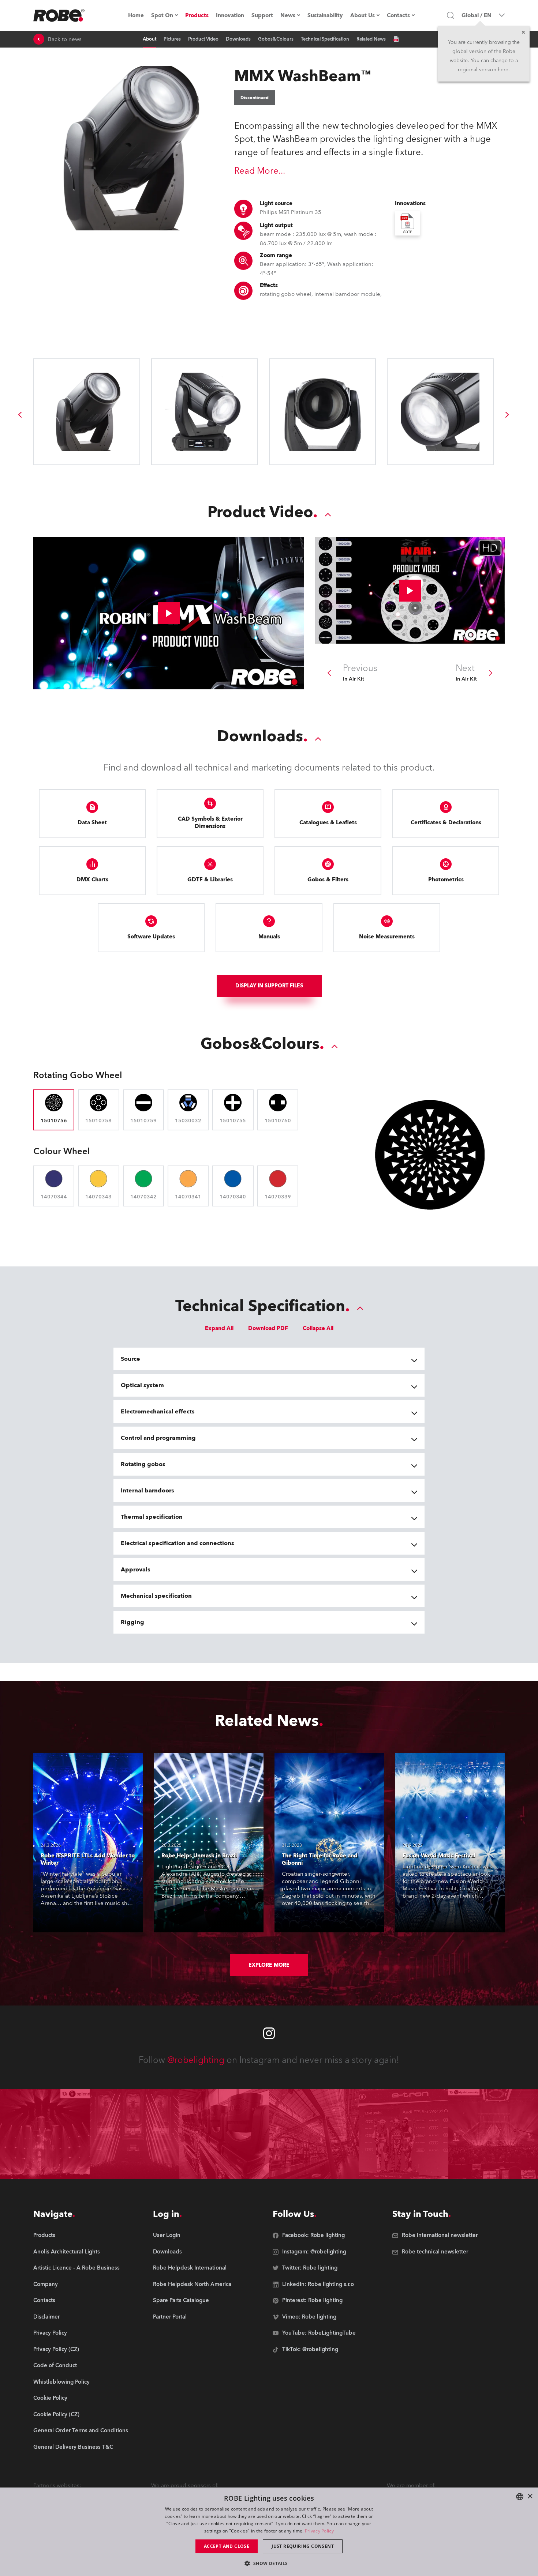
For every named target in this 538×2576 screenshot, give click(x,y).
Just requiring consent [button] (303, 2546)
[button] (269, 2563)
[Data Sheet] (396, 39)
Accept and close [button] (227, 2546)
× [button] (530, 2496)
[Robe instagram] (269, 2033)
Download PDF (268, 1328)
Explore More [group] (269, 1965)
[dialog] (269, 2532)
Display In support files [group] (269, 986)
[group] (20, 415)
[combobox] (520, 2497)
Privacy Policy (319, 2531)
